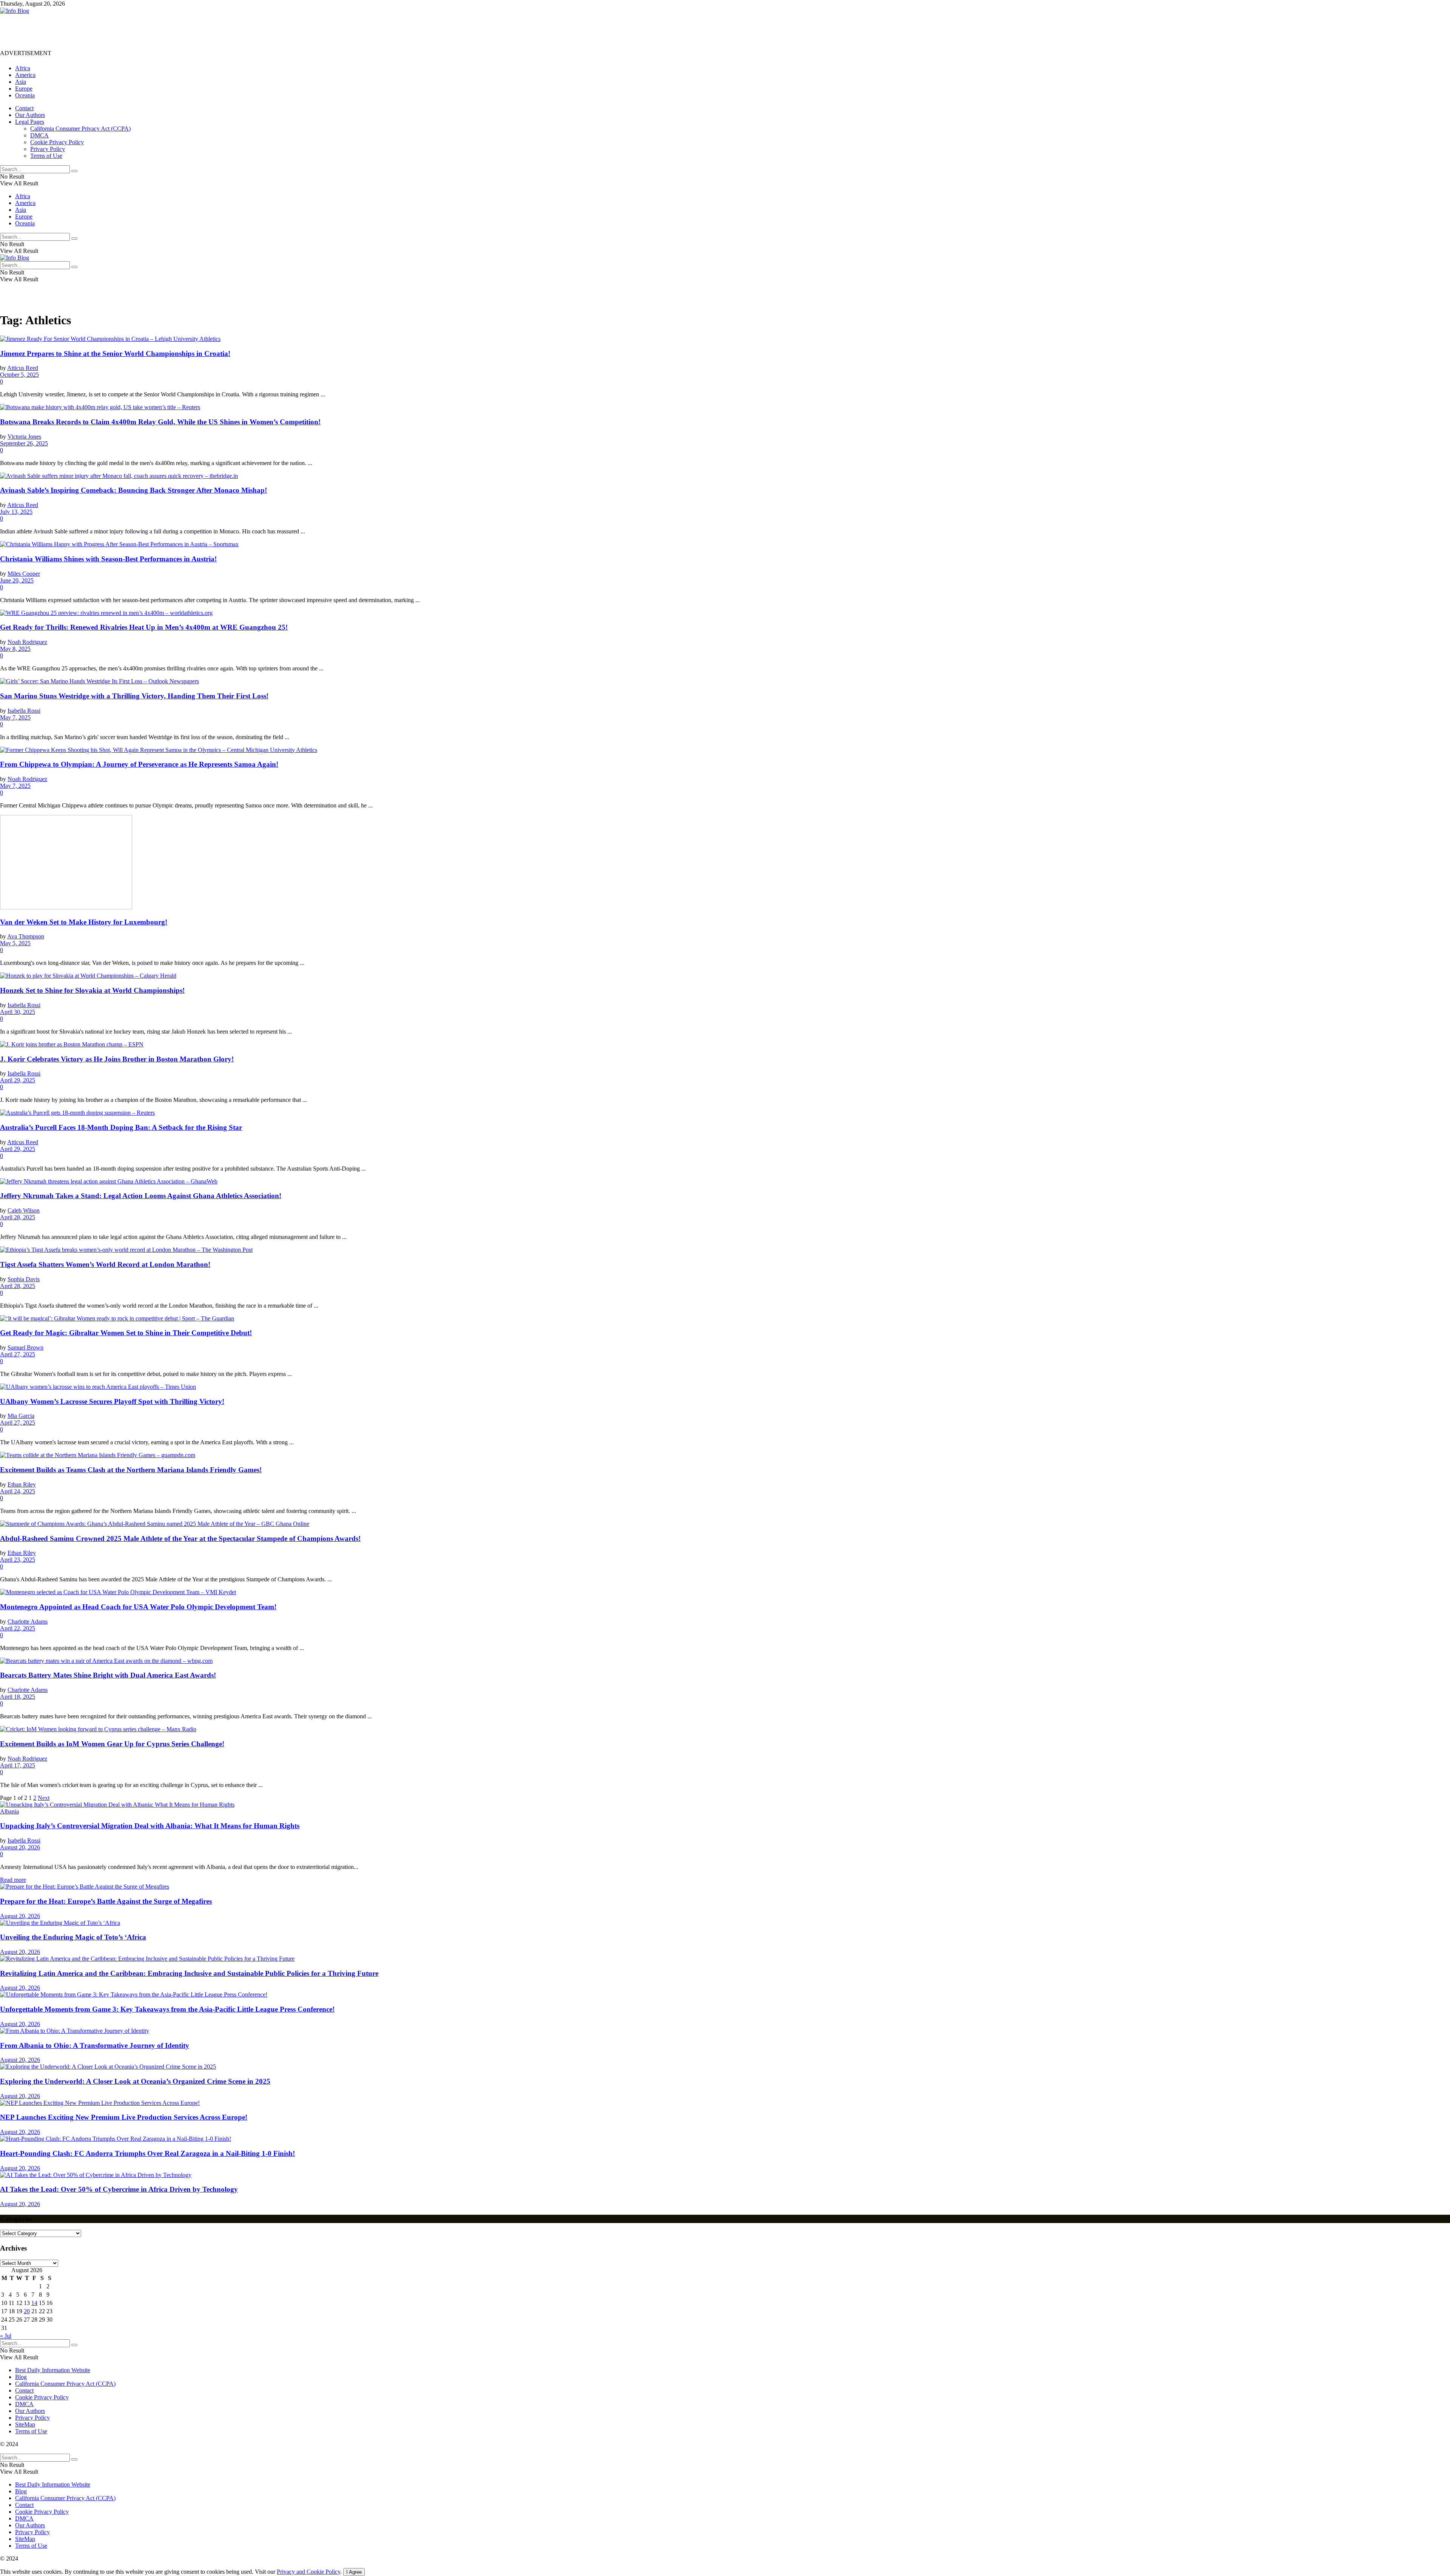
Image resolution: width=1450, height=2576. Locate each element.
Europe (24, 89)
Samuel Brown (25, 1347)
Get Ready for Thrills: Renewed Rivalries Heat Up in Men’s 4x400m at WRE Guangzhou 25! (144, 627)
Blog (21, 2377)
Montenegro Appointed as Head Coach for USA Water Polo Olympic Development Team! (138, 1607)
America (25, 75)
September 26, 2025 (24, 443)
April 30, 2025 (18, 1012)
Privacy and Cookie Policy (309, 2572)
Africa (23, 68)
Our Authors (30, 115)
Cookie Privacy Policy (57, 142)
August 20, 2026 (20, 1847)
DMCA (39, 135)
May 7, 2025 (15, 717)
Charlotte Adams (28, 1622)
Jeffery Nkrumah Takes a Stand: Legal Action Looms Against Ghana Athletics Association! (141, 1196)
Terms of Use (46, 156)
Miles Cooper (24, 574)
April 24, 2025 (18, 1491)
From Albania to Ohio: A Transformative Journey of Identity (95, 2045)
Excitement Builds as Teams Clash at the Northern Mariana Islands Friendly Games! (131, 1470)
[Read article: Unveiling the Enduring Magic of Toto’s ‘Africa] (725, 1923)
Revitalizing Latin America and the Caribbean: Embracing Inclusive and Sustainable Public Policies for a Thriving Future (189, 1973)
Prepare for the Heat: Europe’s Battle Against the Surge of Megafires (106, 1901)
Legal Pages (30, 122)
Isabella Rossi (24, 711)
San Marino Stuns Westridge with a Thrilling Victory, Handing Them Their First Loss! (134, 696)
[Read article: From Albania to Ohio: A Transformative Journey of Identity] (725, 2031)
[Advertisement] (137, 31)
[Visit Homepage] (15, 11)
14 (34, 2303)
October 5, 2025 (19, 375)
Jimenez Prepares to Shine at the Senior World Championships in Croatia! (115, 354)
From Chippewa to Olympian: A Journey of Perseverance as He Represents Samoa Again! (139, 764)
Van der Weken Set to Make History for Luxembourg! (84, 922)
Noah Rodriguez (27, 642)
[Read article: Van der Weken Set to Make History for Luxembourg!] (725, 863)
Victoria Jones (24, 437)
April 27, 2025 (18, 1354)
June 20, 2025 (17, 580)
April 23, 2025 (18, 1560)
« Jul (6, 2336)
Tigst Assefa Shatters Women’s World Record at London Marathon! (105, 1264)
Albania (9, 1811)
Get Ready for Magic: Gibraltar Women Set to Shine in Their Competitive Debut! (126, 1333)
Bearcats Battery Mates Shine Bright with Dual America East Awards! (108, 1675)
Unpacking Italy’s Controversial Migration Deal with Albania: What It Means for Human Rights (150, 1826)
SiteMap (25, 2424)
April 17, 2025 (18, 1765)
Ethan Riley (22, 1484)
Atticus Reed (23, 368)
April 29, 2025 (18, 1080)
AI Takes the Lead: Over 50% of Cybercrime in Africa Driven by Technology (119, 2189)
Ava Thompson (26, 936)
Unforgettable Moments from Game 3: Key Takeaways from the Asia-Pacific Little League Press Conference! (167, 2009)
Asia (21, 82)
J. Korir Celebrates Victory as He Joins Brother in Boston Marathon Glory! (117, 1059)
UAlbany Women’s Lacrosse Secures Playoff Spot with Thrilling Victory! (112, 1401)
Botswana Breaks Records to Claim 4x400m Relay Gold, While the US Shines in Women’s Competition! (160, 422)
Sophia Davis (24, 1279)
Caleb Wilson (24, 1210)
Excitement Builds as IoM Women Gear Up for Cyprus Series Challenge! (112, 1744)
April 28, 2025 (18, 1217)
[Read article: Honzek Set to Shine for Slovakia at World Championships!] (725, 976)
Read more (13, 1880)
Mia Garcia (21, 1416)
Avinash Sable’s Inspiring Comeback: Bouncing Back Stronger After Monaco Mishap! (133, 490)
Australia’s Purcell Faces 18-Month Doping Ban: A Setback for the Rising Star (121, 1127)
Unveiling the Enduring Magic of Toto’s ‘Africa (73, 1937)
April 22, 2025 (18, 1628)
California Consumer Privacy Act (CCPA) (80, 129)
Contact (24, 108)
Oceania (25, 95)
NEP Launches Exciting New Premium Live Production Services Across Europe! (124, 2117)
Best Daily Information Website (53, 2370)
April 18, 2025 (18, 1697)
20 (27, 2311)
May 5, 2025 (15, 943)
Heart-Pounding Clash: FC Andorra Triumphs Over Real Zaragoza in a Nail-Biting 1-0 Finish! (147, 2153)
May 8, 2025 (15, 649)
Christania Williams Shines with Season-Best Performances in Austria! (108, 559)
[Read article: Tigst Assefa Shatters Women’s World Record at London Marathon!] (725, 1250)
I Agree (354, 2572)
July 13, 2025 (16, 512)
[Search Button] (74, 171)
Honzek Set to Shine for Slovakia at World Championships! (92, 990)
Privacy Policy (48, 149)
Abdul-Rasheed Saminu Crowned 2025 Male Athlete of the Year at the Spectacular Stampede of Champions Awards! (180, 1538)
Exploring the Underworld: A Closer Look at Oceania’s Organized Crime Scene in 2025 (135, 2081)
